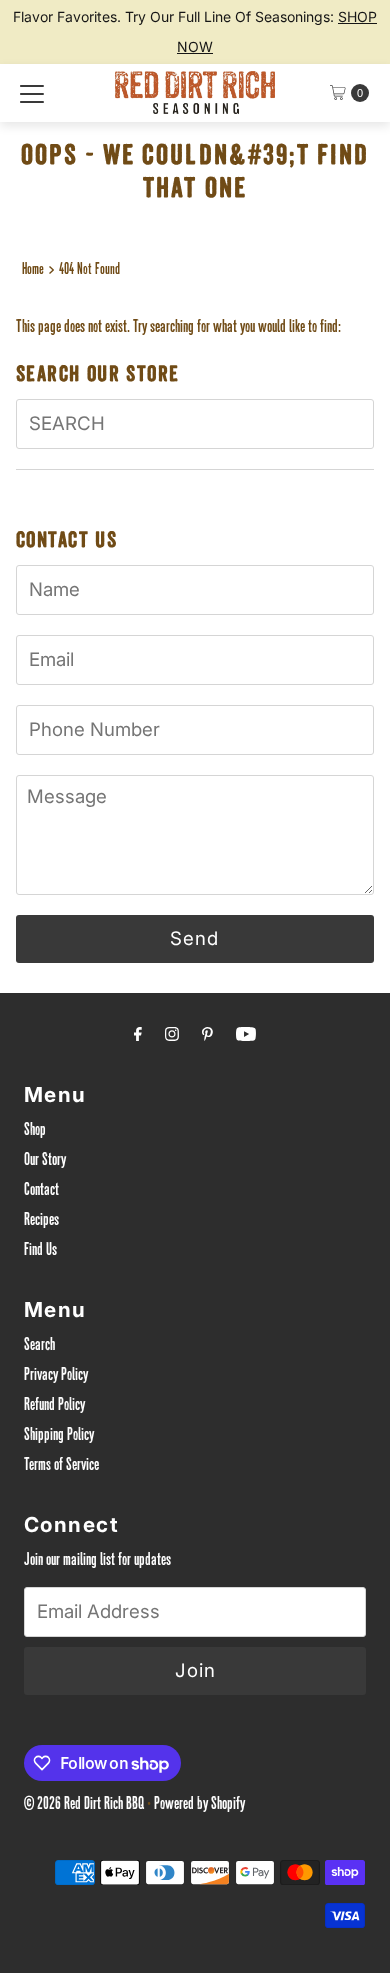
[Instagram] (172, 1038)
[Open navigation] (32, 93)
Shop (35, 1131)
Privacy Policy (56, 1376)
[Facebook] (138, 1038)
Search (39, 1346)
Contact (41, 1191)
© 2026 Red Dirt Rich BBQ (84, 1805)
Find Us (40, 1251)
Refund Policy (54, 1406)
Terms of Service (61, 1466)
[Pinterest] (207, 1038)
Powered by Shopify (199, 1805)
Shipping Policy (59, 1436)
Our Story (45, 1161)
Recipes (41, 1221)
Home (33, 270)
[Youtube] (246, 1038)
